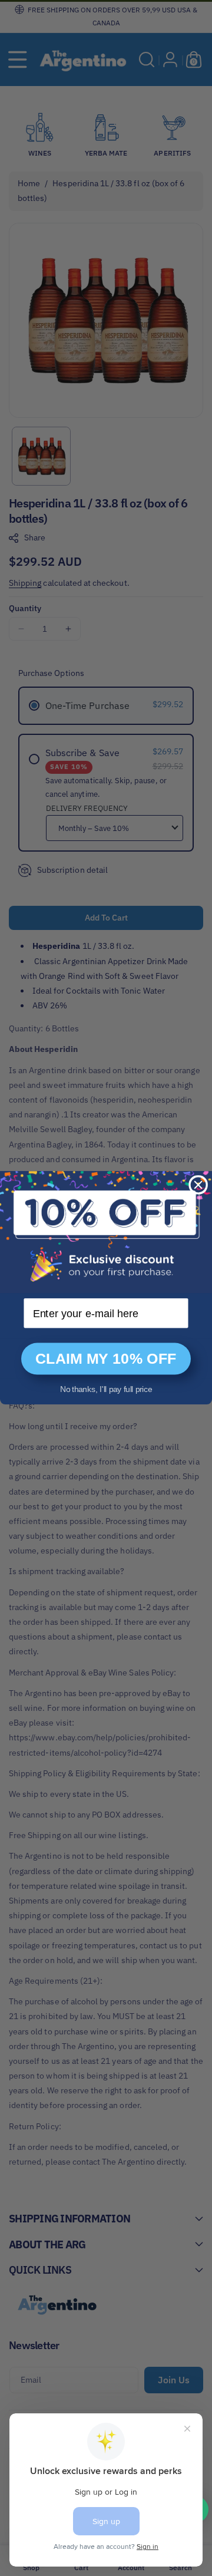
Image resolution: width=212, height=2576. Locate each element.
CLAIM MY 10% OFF (106, 1359)
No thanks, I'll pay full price (106, 1389)
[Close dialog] (198, 1185)
